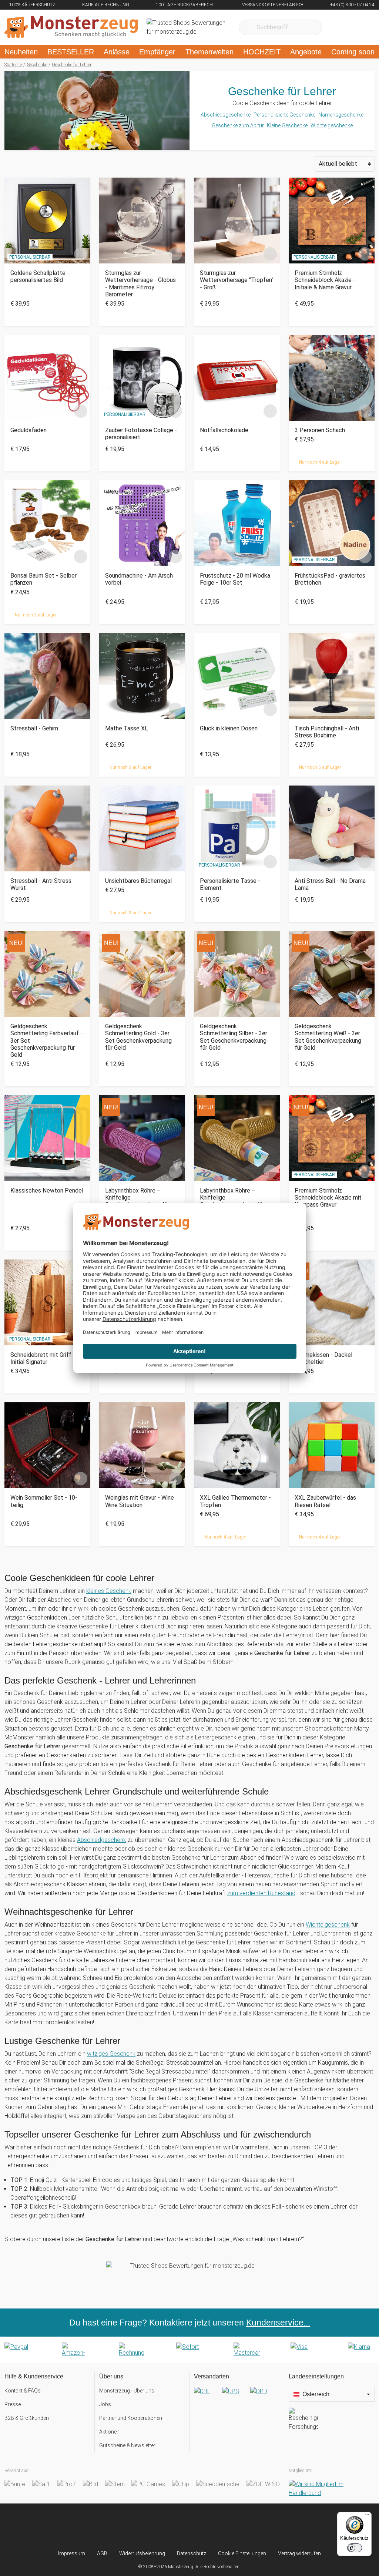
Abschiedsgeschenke (226, 115)
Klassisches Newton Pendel (47, 1191)
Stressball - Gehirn (34, 728)
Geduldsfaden (28, 430)
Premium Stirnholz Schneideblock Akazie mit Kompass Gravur (328, 1198)
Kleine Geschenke (287, 125)
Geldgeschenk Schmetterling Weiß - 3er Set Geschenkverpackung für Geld (328, 1037)
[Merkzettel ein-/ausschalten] (81, 254)
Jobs (105, 2404)
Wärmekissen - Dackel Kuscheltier (323, 1358)
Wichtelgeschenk (328, 1925)
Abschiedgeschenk (102, 1840)
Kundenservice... (278, 2323)
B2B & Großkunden (27, 2418)
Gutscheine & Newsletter (127, 2445)
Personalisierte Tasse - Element (230, 884)
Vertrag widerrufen (299, 2553)
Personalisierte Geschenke (284, 115)
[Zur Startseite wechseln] (71, 27)
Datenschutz (192, 2553)
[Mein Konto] (359, 27)
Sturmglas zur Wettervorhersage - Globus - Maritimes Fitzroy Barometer (140, 284)
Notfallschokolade (224, 430)
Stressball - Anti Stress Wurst (41, 884)
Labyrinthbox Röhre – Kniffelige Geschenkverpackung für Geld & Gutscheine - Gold (232, 1201)
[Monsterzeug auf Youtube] (232, 2527)
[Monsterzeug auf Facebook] (175, 2527)
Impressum (72, 2553)
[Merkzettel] (337, 27)
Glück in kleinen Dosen (229, 728)
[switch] (355, 2548)
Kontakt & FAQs (23, 2391)
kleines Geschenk (109, 1591)
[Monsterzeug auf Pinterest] (204, 2527)
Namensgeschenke (341, 115)
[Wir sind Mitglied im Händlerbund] (332, 2489)
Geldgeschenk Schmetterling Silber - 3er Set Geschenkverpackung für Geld (234, 1037)
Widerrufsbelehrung (142, 2553)
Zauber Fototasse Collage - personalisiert (141, 434)
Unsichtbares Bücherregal (138, 881)
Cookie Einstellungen (242, 2553)
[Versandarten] (237, 2397)
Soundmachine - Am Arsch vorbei (139, 579)
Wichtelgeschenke (332, 125)
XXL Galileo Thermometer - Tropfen (235, 1501)
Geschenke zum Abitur (238, 125)
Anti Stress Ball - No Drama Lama (330, 884)
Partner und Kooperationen (131, 2418)
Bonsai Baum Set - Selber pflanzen (43, 579)
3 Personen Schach (320, 430)
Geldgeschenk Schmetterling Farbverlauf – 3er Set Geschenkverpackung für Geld (47, 1040)
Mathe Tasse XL (127, 728)
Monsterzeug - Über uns (127, 2391)
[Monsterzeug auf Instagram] (147, 2527)
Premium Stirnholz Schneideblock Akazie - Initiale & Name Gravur (325, 280)
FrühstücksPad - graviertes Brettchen (330, 579)
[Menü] (367, 2516)
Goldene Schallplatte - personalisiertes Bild (40, 276)
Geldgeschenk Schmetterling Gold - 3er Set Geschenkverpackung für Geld (138, 1037)
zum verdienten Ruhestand (261, 1893)
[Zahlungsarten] (189, 2350)
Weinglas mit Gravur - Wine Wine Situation (140, 1501)
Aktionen (109, 2432)
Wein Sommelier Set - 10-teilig (44, 1501)
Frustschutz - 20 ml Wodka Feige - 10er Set (235, 579)
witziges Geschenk (111, 2054)
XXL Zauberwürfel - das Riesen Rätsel (325, 1501)
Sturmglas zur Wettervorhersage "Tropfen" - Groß (237, 280)
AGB (102, 2553)
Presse (13, 2404)
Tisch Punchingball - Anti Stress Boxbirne (327, 732)
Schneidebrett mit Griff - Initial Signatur (43, 1358)
